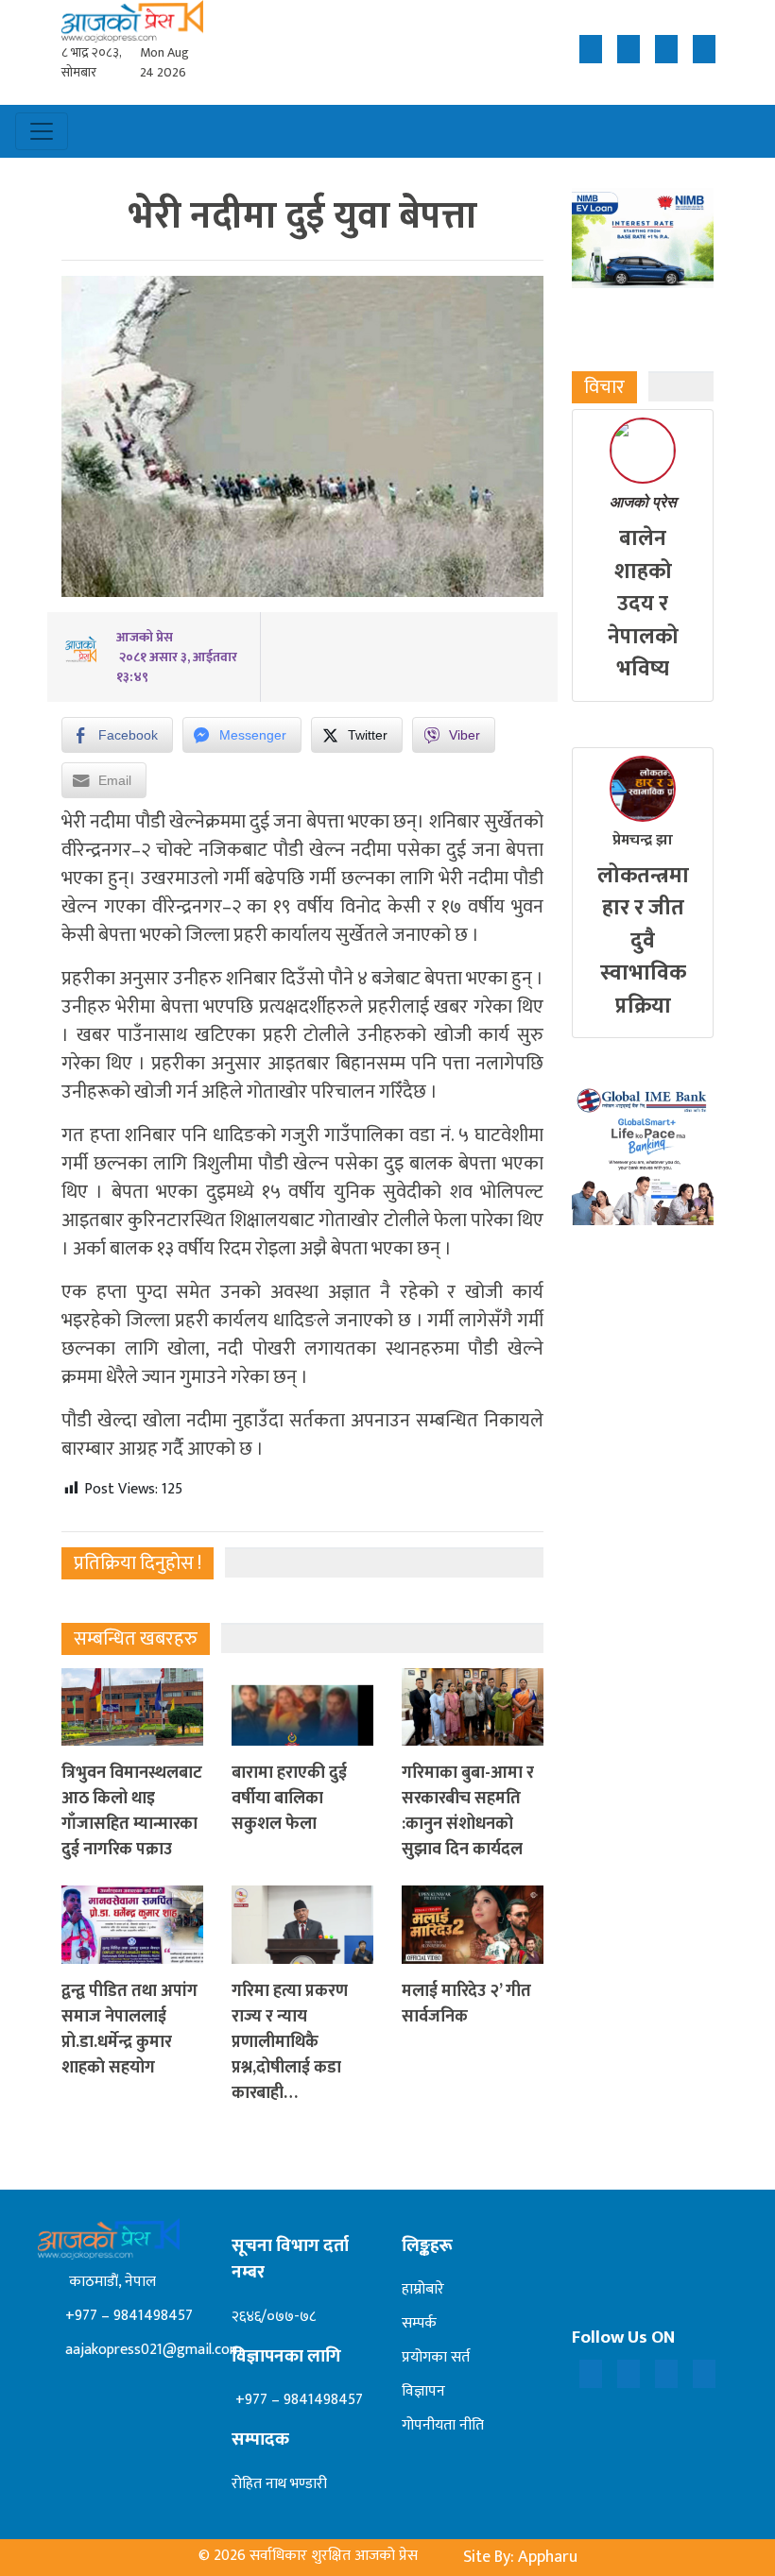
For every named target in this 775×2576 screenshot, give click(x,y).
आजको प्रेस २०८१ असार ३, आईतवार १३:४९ (177, 657)
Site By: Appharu (520, 2557)
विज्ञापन (423, 2391)
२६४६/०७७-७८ (274, 2317)
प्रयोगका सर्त (436, 2357)
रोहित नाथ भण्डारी (279, 2484)
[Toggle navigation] (42, 131)
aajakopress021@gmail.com (152, 2350)
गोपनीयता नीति (443, 2425)
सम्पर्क (419, 2323)
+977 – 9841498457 (127, 2316)
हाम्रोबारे (423, 2289)
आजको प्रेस (643, 502)
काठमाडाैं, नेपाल (109, 2282)
